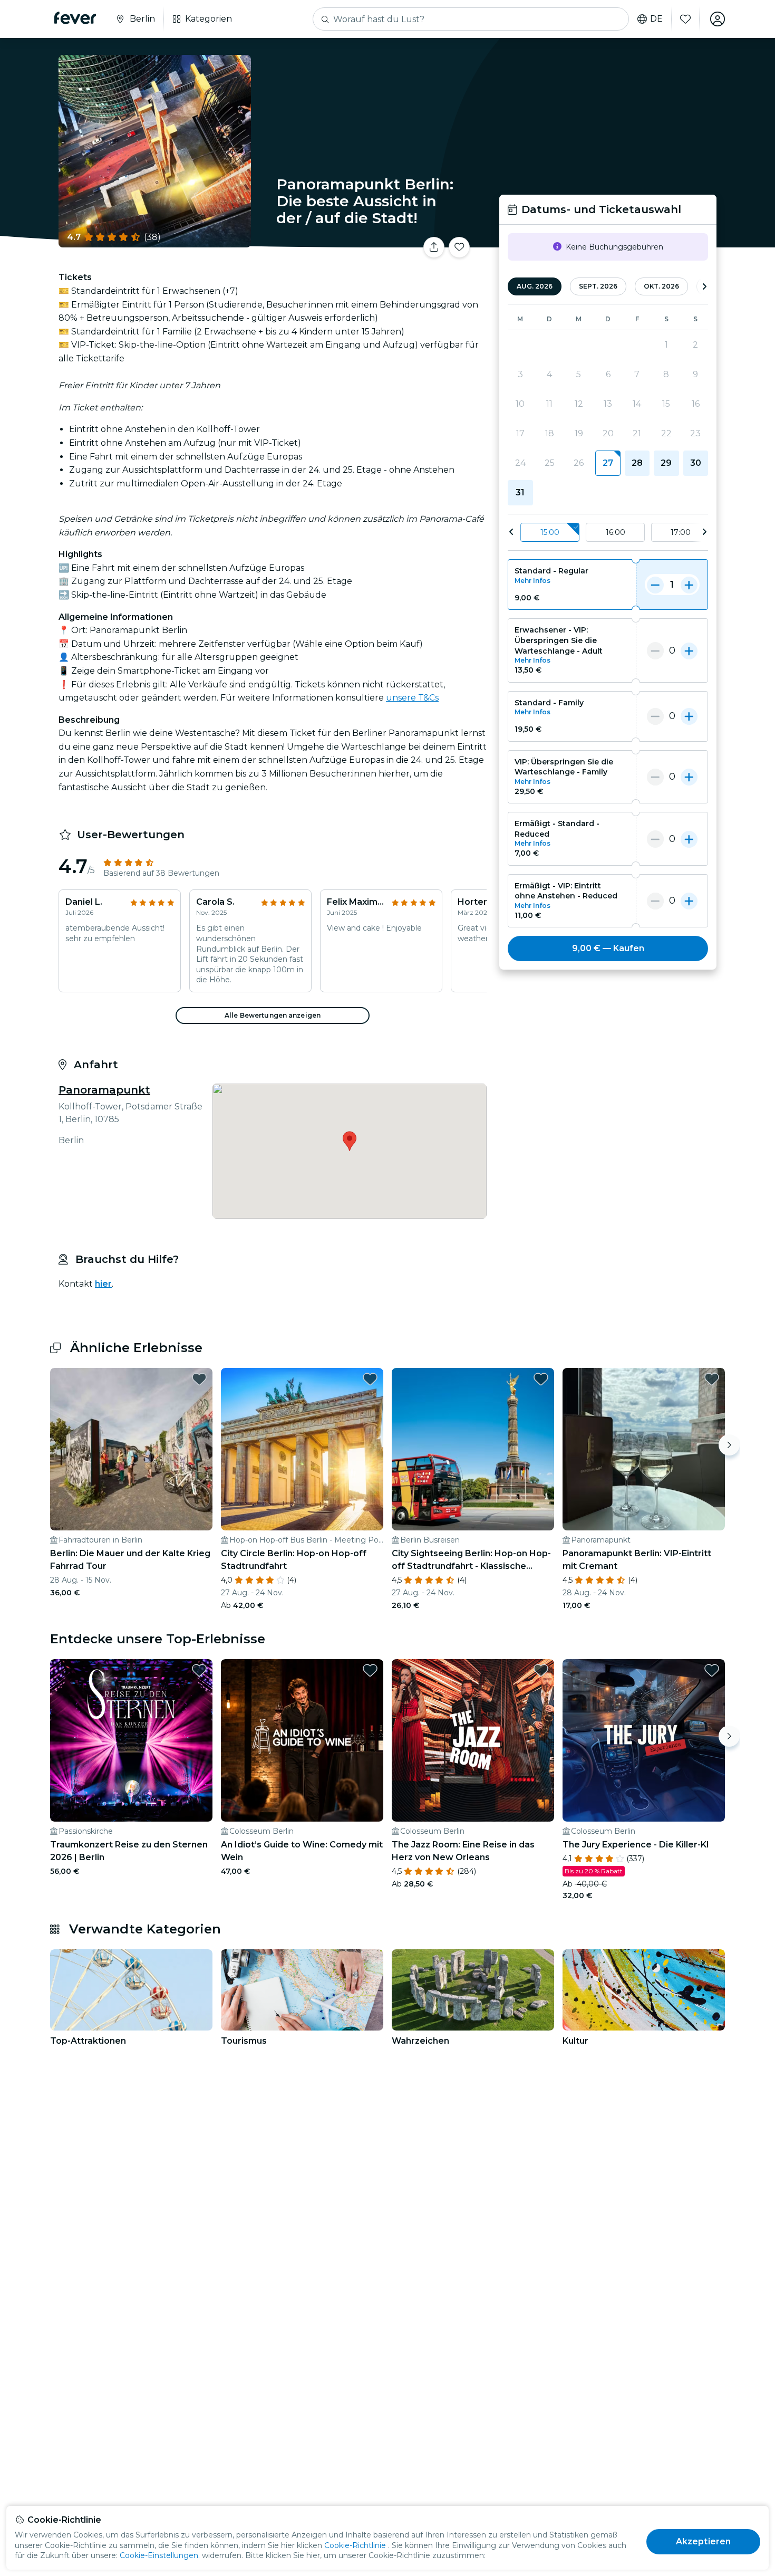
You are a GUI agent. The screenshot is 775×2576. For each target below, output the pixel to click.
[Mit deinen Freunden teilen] (434, 247)
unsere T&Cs (412, 698)
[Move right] (729, 1445)
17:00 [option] (681, 532)
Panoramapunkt (104, 1090)
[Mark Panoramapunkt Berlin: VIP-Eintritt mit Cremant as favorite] (712, 1379)
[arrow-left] (511, 532)
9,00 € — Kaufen (608, 948)
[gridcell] (608, 463)
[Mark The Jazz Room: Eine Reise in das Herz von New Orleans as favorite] (541, 1670)
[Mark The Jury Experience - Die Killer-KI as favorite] (712, 1670)
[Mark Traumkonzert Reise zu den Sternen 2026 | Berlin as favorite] (199, 1670)
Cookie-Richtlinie (355, 2545)
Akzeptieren (704, 2541)
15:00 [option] (550, 532)
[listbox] (608, 533)
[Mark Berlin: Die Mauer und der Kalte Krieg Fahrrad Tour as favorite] (199, 1379)
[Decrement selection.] (655, 585)
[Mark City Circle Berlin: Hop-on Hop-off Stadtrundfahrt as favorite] (370, 1379)
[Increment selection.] (689, 585)
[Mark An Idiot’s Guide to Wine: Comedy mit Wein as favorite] (370, 1670)
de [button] (656, 19)
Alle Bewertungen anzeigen (273, 1015)
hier (103, 1284)
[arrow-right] (704, 287)
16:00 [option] (616, 532)
